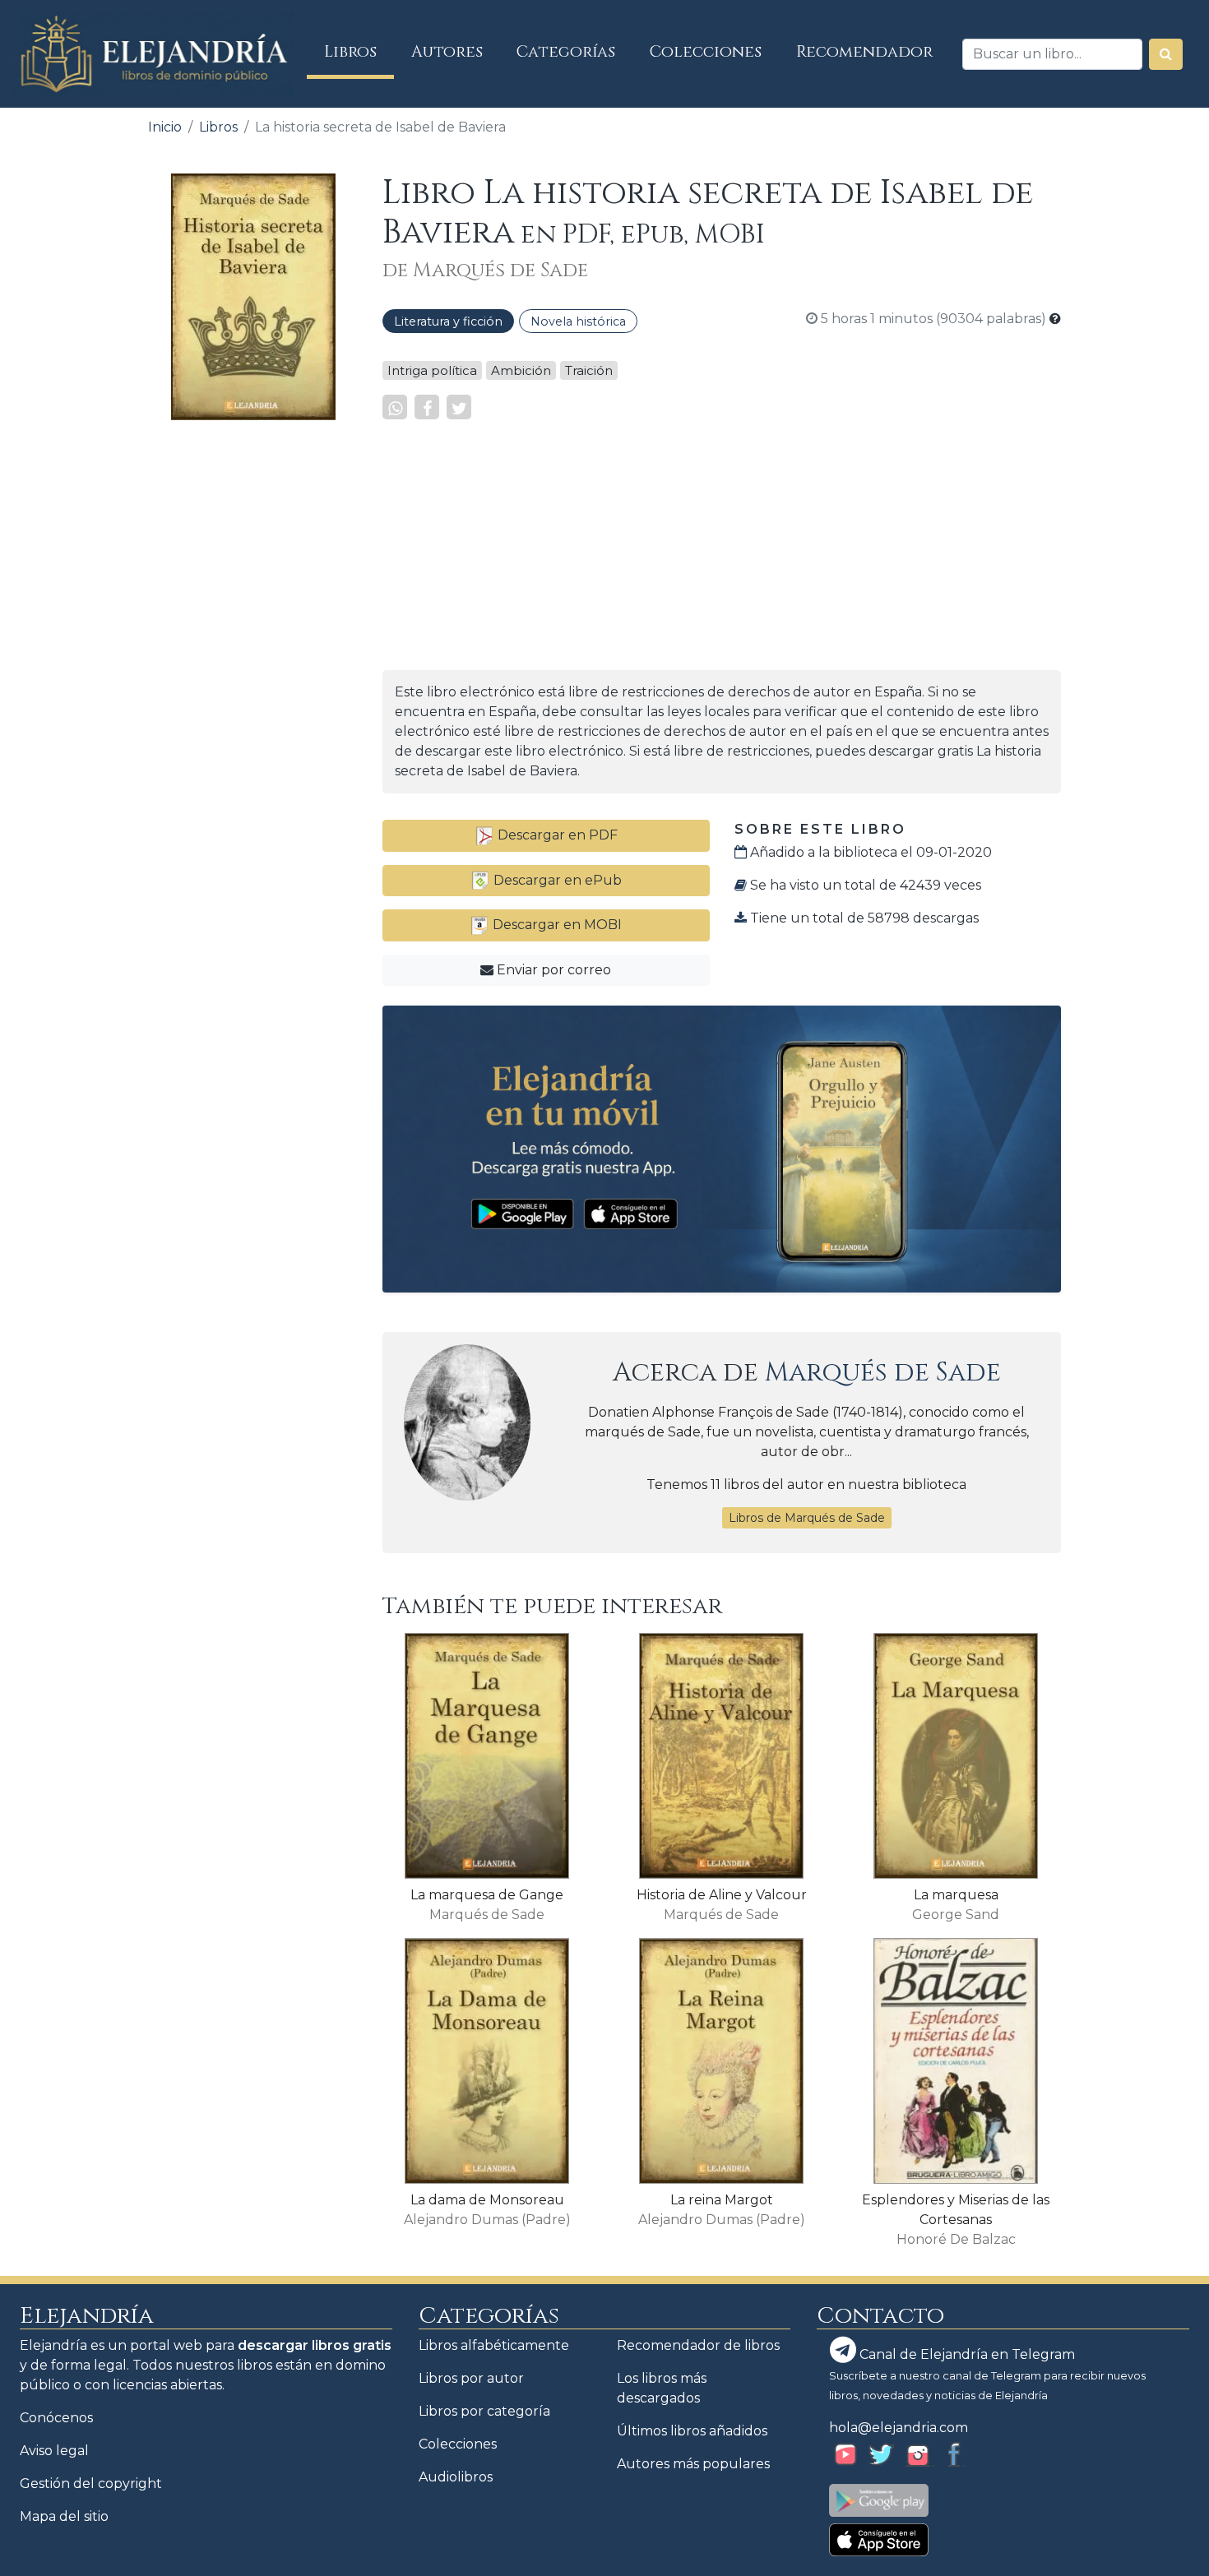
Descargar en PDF (556, 835)
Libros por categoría (484, 2411)
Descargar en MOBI (556, 925)
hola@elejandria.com (899, 2428)
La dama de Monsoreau (487, 2200)
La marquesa (956, 1895)
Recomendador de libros (698, 2345)
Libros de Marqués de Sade (807, 1518)
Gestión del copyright (91, 2484)
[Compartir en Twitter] (459, 407)
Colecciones (706, 52)
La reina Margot (722, 2200)
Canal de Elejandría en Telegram (966, 2354)
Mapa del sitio (64, 2516)
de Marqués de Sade (485, 271)
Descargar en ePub (556, 880)
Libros (359, 51)
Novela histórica (578, 321)
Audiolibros (456, 2477)
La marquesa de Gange (487, 1895)
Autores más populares (693, 2464)
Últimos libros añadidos (692, 2431)
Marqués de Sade (883, 1373)
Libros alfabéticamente (494, 2345)
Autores (447, 52)
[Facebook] (427, 407)
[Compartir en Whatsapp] (395, 407)
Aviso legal (54, 2451)
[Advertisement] (253, 680)
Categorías (566, 52)
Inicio (165, 127)
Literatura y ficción (448, 321)
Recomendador (864, 52)
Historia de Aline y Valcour (722, 1895)
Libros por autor (471, 2378)
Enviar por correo (552, 970)
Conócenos (56, 2418)
